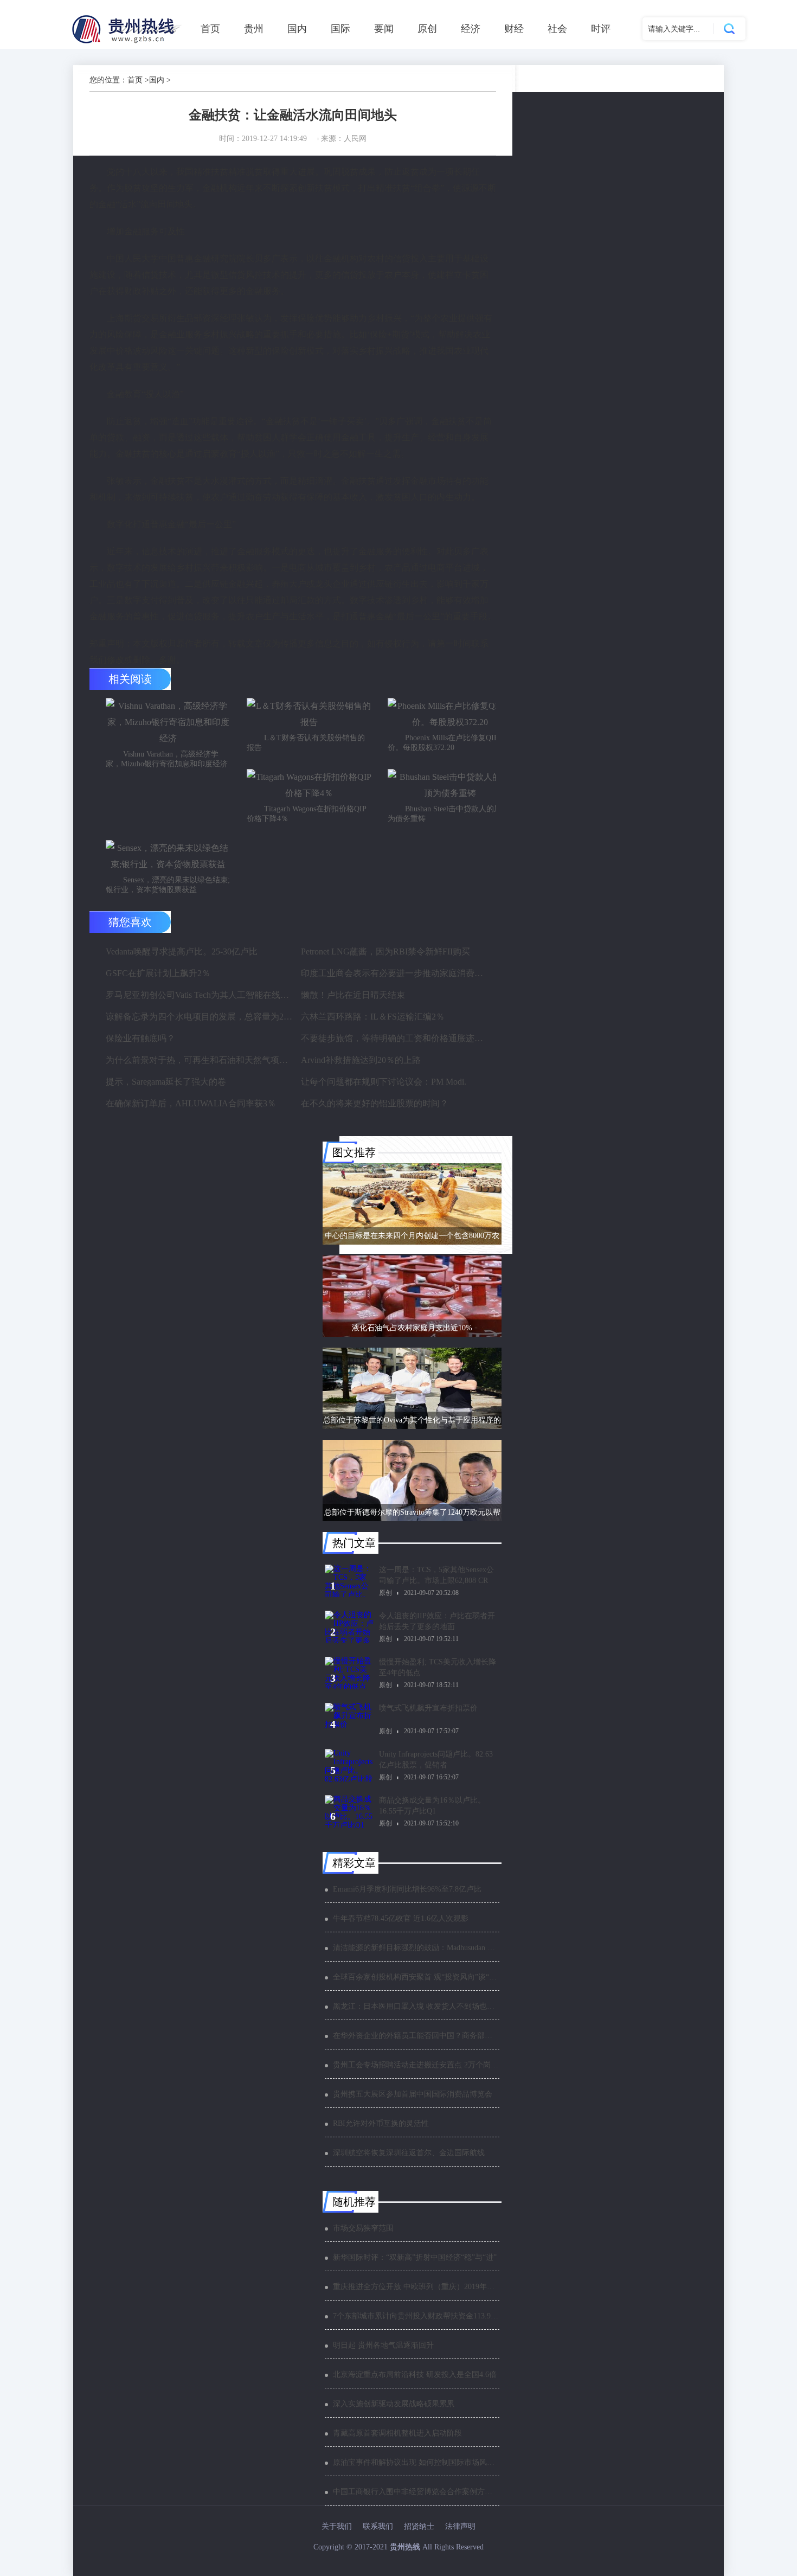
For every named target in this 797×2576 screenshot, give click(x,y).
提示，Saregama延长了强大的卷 (166, 1082)
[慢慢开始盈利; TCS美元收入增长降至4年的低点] (349, 1673)
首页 (210, 29)
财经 (514, 29)
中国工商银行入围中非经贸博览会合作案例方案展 (416, 2492)
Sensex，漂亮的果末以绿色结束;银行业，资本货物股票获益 (168, 885)
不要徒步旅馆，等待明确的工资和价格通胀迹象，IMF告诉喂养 (395, 1038)
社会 (557, 29)
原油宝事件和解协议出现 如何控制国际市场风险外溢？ (416, 2462)
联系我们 (378, 2526)
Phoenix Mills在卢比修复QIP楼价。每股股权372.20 (447, 743)
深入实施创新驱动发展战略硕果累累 (394, 2404)
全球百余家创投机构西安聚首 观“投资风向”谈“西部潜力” (416, 1977)
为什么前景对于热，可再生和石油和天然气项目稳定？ (200, 1060)
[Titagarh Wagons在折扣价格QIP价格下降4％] (309, 785)
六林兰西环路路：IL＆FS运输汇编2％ (373, 1017)
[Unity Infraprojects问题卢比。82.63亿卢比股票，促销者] (349, 1765)
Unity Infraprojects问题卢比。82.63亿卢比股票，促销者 (436, 1760)
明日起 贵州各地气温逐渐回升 (383, 2345)
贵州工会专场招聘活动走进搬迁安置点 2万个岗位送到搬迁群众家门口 (416, 2065)
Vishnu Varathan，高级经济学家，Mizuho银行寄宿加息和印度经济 (167, 759)
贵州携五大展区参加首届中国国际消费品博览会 (413, 2094)
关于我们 (337, 2526)
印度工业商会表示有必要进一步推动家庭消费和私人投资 (395, 973)
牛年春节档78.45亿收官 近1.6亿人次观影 (401, 1918)
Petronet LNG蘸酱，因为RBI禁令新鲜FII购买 (385, 951)
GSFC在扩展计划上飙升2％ (158, 973)
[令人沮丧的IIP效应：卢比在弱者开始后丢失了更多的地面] (349, 1627)
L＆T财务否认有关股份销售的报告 (306, 743)
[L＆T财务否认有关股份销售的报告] (309, 714)
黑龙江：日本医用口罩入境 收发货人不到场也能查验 (416, 2006)
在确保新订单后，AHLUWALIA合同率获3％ (191, 1103)
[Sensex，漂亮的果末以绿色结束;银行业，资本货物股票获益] (168, 856)
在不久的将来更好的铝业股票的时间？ (375, 1103)
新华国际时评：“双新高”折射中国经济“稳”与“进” (415, 2257)
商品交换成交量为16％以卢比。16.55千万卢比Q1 (432, 1806)
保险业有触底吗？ (140, 1038)
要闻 (384, 29)
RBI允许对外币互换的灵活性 (381, 2123)
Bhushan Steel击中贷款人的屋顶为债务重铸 (448, 814)
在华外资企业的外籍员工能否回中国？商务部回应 (416, 2036)
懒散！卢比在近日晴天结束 (353, 995)
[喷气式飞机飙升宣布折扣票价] (349, 1719)
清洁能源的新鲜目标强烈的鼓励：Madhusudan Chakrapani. (416, 1948)
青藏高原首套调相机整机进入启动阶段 (397, 2433)
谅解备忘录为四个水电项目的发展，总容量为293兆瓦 (200, 1017)
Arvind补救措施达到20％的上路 (361, 1060)
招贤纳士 (419, 2526)
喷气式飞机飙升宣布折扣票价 (428, 1708)
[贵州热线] (128, 43)
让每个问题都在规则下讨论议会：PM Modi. (384, 1082)
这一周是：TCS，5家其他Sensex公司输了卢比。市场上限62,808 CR (436, 1575)
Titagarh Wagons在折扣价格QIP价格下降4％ (307, 814)
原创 (427, 29)
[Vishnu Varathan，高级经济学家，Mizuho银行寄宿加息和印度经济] (168, 722)
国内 (297, 29)
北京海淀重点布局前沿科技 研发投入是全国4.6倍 (415, 2375)
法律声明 (460, 2526)
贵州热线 (405, 2547)
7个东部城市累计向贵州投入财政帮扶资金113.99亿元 (416, 2316)
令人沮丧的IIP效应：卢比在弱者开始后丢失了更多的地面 (437, 1621)
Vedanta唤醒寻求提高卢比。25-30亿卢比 (182, 951)
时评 (601, 29)
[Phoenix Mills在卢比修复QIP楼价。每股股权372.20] (450, 714)
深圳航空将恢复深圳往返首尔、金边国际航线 (409, 2153)
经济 (471, 29)
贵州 (254, 29)
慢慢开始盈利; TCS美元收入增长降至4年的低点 (438, 1667)
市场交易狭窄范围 (363, 2228)
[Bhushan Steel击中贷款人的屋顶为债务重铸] (450, 785)
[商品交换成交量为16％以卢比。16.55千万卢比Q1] (349, 1811)
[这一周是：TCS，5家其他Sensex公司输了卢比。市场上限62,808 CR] (349, 1581)
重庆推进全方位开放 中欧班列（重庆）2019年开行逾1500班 (416, 2287)
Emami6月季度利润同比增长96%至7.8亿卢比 (407, 1889)
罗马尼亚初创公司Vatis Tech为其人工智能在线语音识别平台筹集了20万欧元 (200, 995)
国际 (340, 29)
